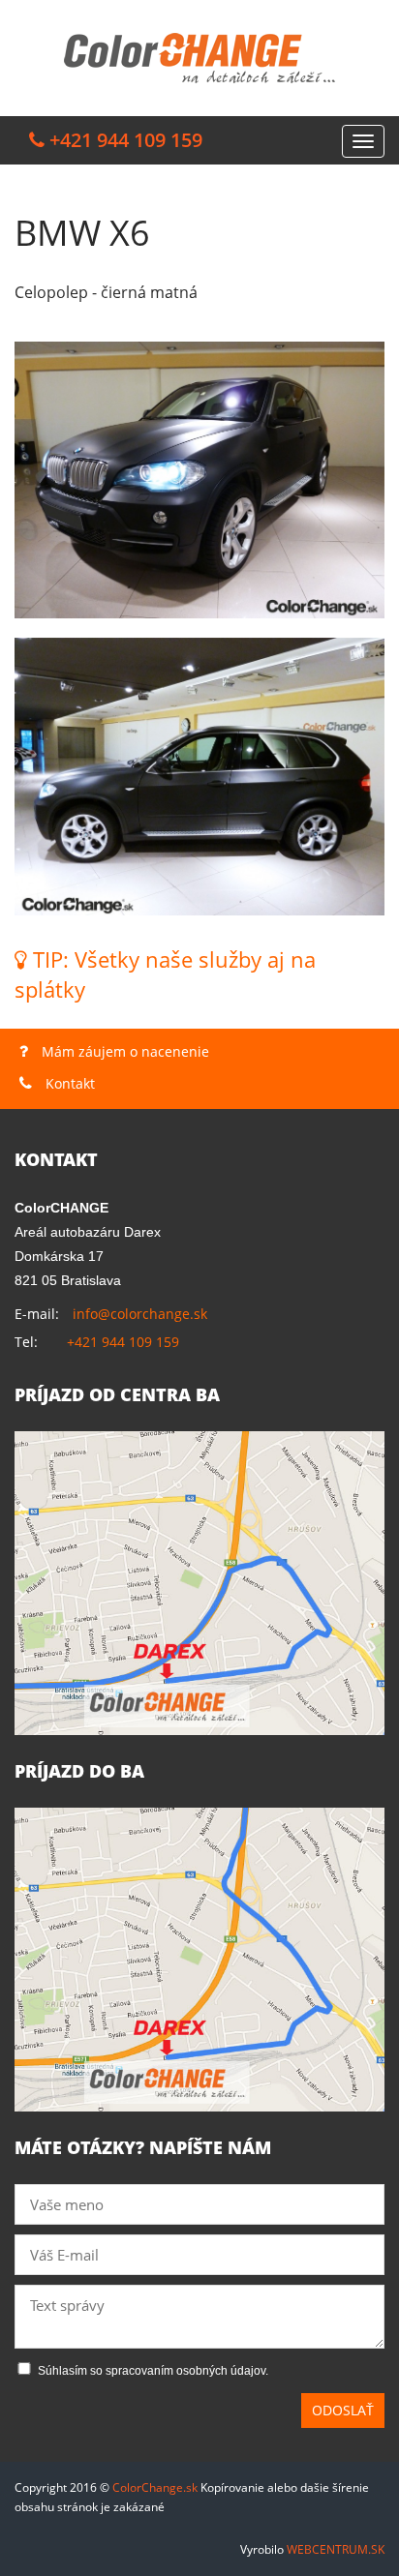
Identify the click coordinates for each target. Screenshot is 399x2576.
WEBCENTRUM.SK (336, 2549)
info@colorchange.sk (140, 1314)
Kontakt (68, 1083)
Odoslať (343, 2410)
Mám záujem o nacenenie (123, 1051)
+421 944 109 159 (123, 1342)
